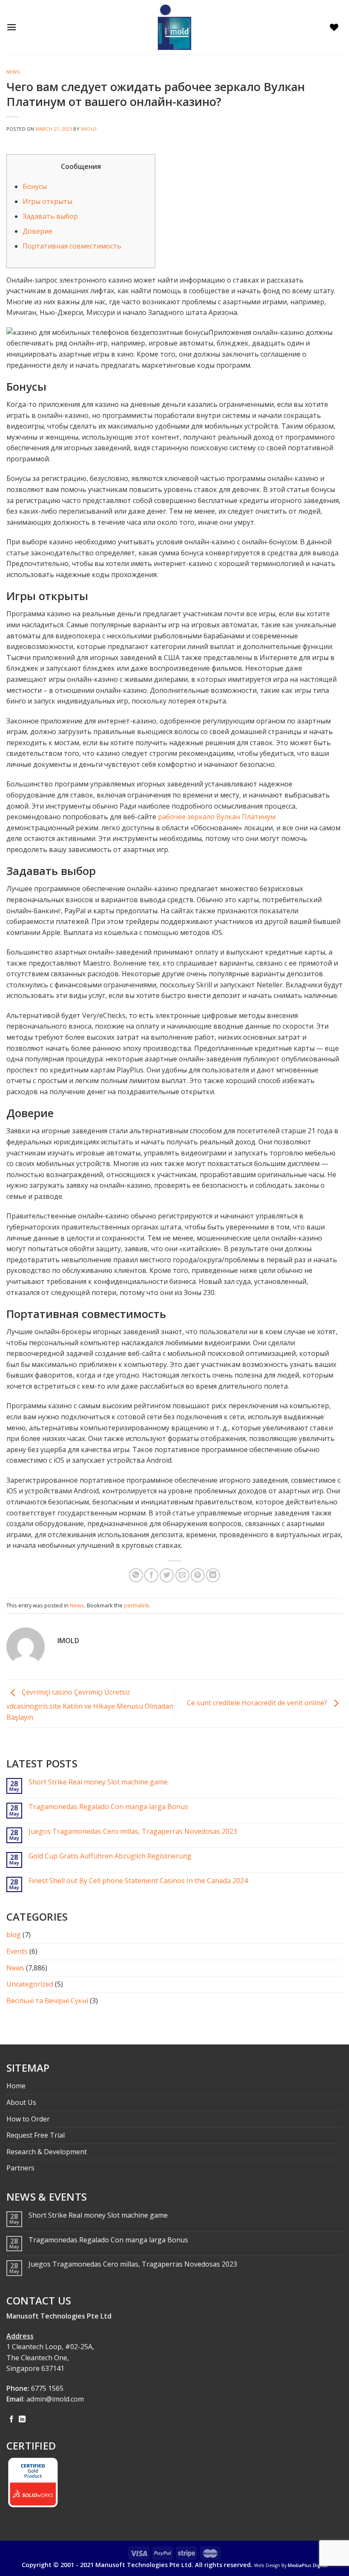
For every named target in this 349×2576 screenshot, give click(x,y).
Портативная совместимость (72, 246)
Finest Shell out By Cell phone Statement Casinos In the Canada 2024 (138, 1881)
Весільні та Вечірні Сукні (47, 2001)
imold (89, 129)
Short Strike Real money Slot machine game (98, 1782)
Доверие (37, 231)
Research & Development (47, 2152)
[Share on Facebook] (151, 1575)
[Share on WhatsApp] (136, 1575)
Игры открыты (47, 201)
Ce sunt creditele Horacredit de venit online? (258, 1703)
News (13, 72)
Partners (20, 2168)
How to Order (28, 2119)
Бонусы (35, 186)
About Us (21, 2102)
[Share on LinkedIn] (213, 1575)
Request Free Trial (36, 2135)
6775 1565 (47, 2388)
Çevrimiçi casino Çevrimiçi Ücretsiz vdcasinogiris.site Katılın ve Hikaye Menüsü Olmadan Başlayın (90, 1705)
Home (16, 2086)
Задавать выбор (50, 216)
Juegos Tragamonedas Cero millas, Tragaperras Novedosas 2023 (133, 1831)
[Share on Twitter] (167, 1575)
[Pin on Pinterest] (198, 1575)
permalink (137, 1605)
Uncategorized (30, 1984)
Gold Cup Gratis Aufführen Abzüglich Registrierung (110, 1856)
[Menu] (14, 27)
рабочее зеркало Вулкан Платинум (217, 817)
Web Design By (291, 2565)
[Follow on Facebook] (11, 2419)
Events (17, 1951)
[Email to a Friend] (182, 1575)
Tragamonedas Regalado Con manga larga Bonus (108, 1807)
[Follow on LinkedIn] (22, 2419)
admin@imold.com (55, 2399)
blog (14, 1935)
